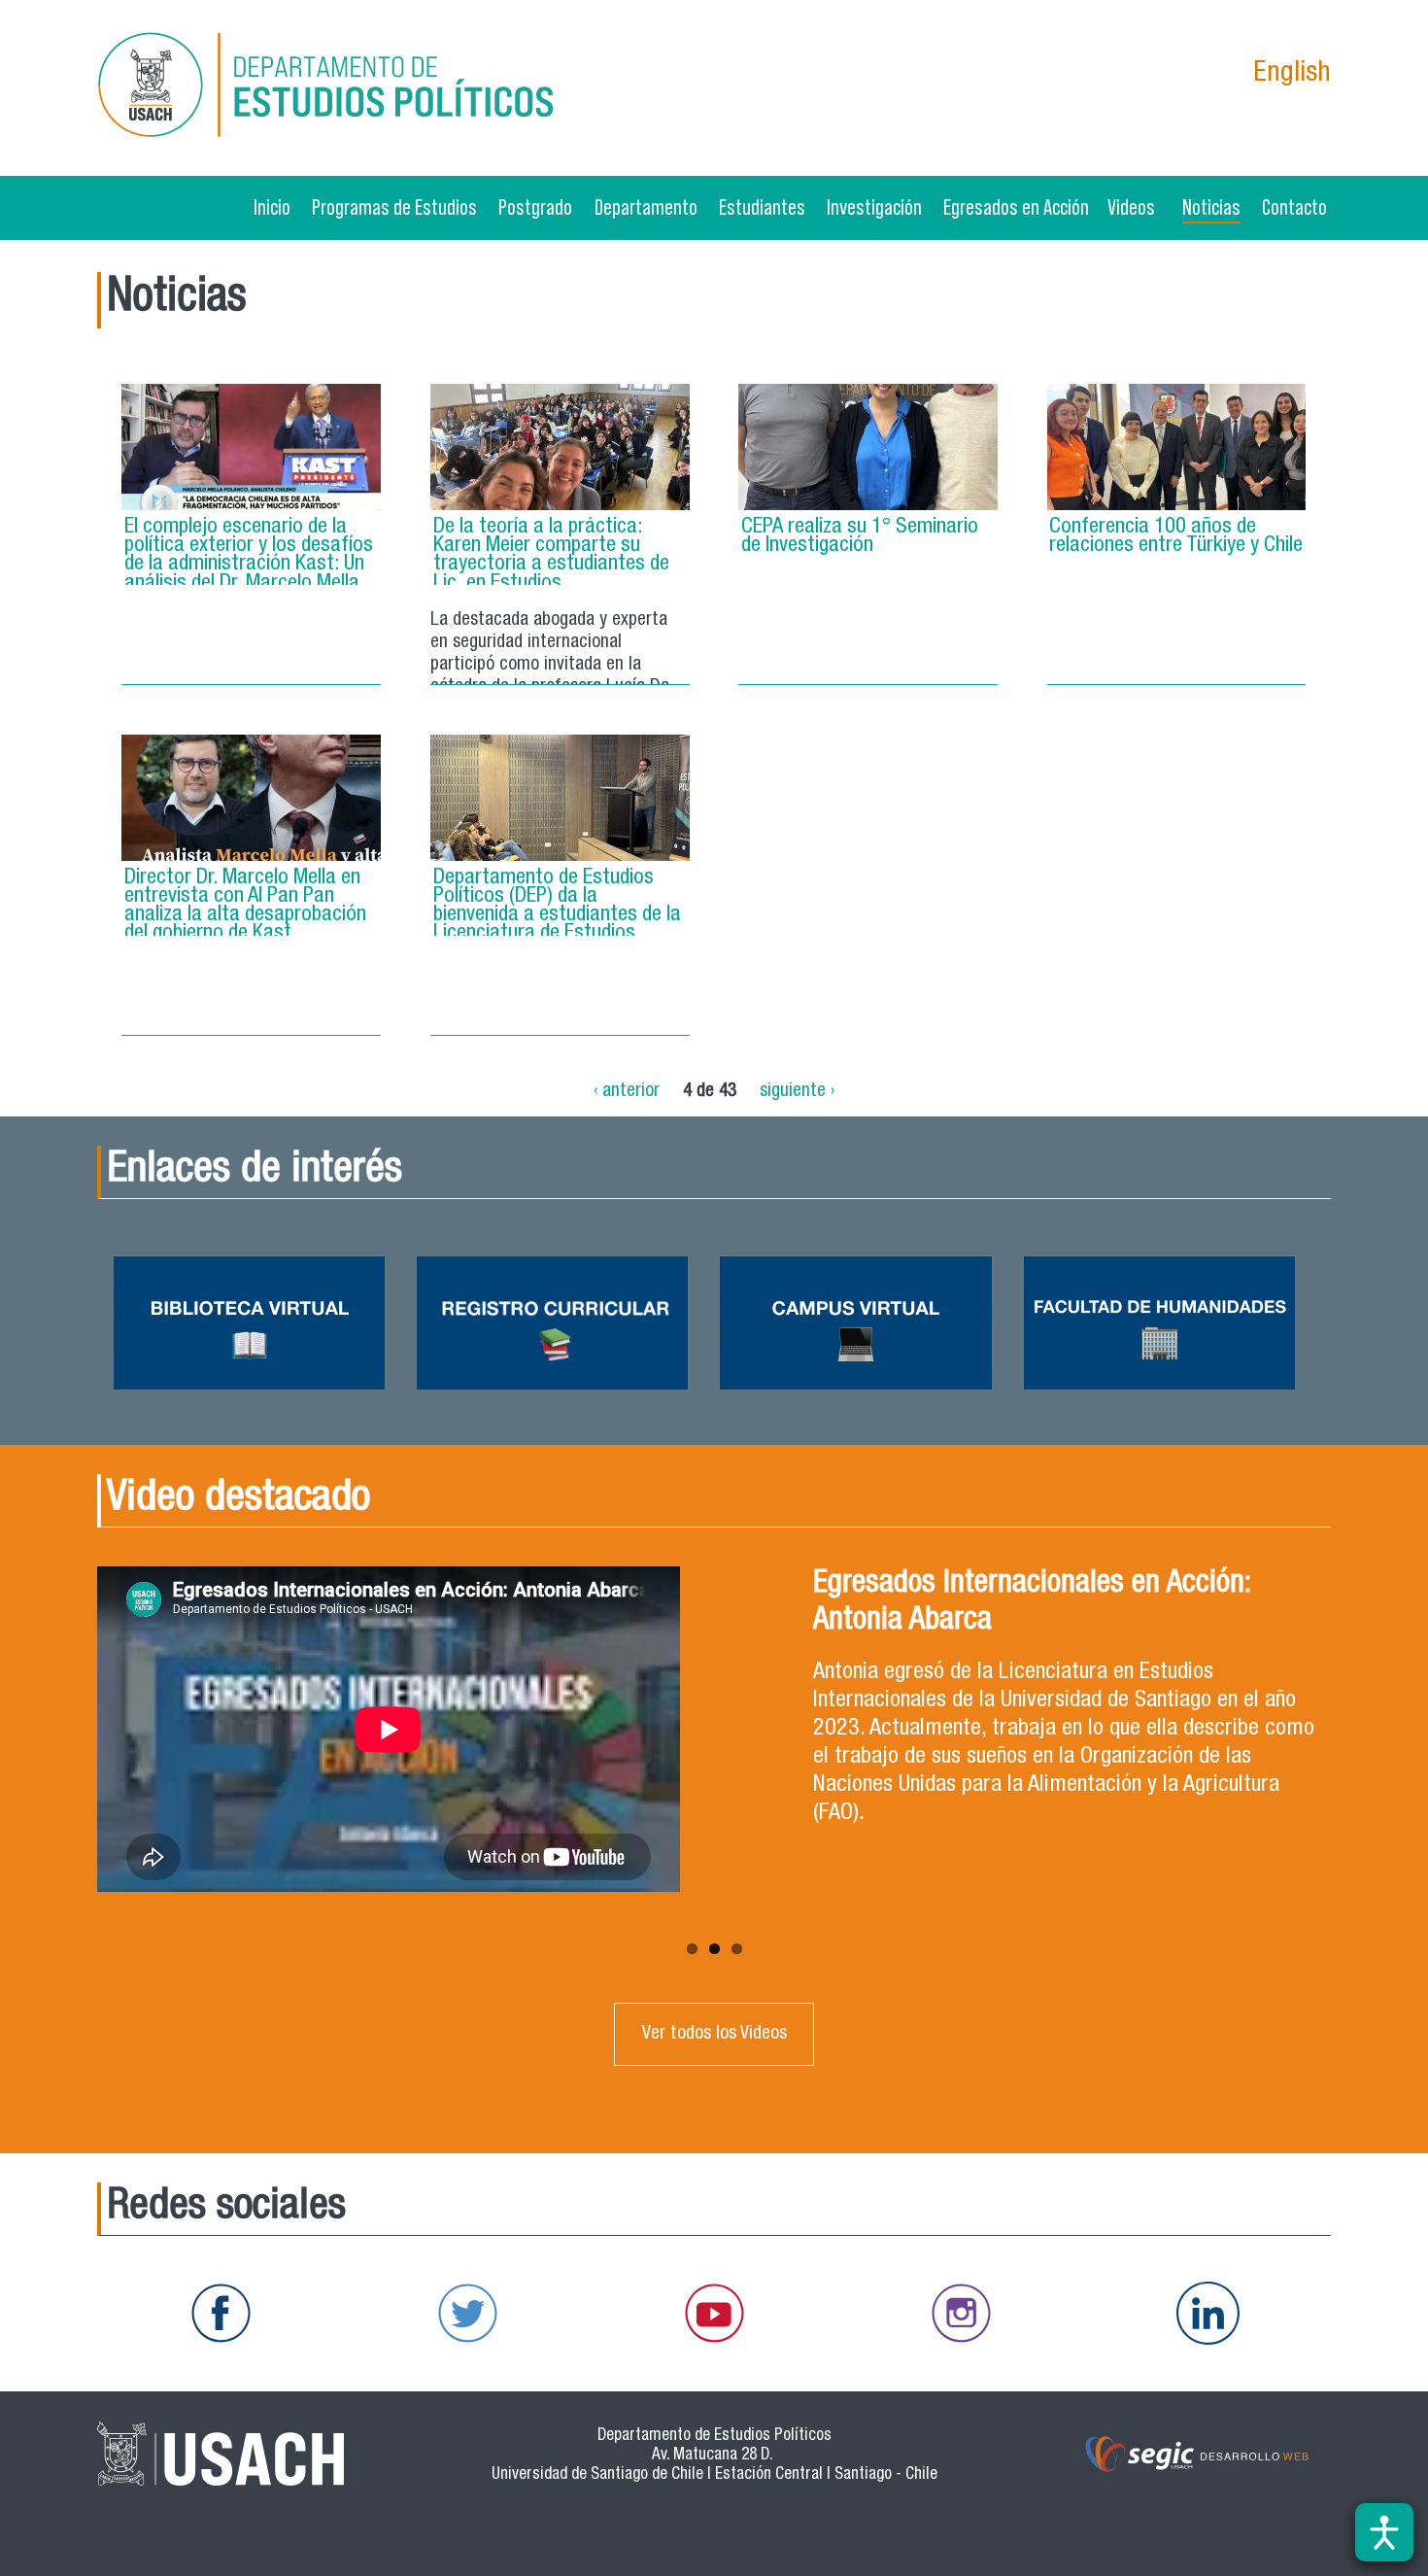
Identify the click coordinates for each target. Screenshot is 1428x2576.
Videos (1131, 207)
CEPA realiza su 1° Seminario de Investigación (860, 537)
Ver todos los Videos (714, 2034)
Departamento (646, 207)
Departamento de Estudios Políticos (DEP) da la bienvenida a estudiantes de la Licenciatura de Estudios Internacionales (557, 916)
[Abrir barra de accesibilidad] (1384, 2532)
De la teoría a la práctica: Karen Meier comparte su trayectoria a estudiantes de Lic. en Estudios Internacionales (551, 565)
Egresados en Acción (1016, 207)
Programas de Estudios (394, 207)
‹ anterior (627, 1091)
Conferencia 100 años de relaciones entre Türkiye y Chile (1176, 537)
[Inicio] (331, 88)
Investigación (874, 207)
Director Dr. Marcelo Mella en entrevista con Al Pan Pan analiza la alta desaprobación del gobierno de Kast (245, 907)
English (1292, 74)
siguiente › (797, 1091)
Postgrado (535, 207)
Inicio (272, 207)
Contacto (1294, 207)
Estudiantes (762, 207)
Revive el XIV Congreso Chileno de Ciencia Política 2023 (1058, 1603)
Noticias (1211, 207)
